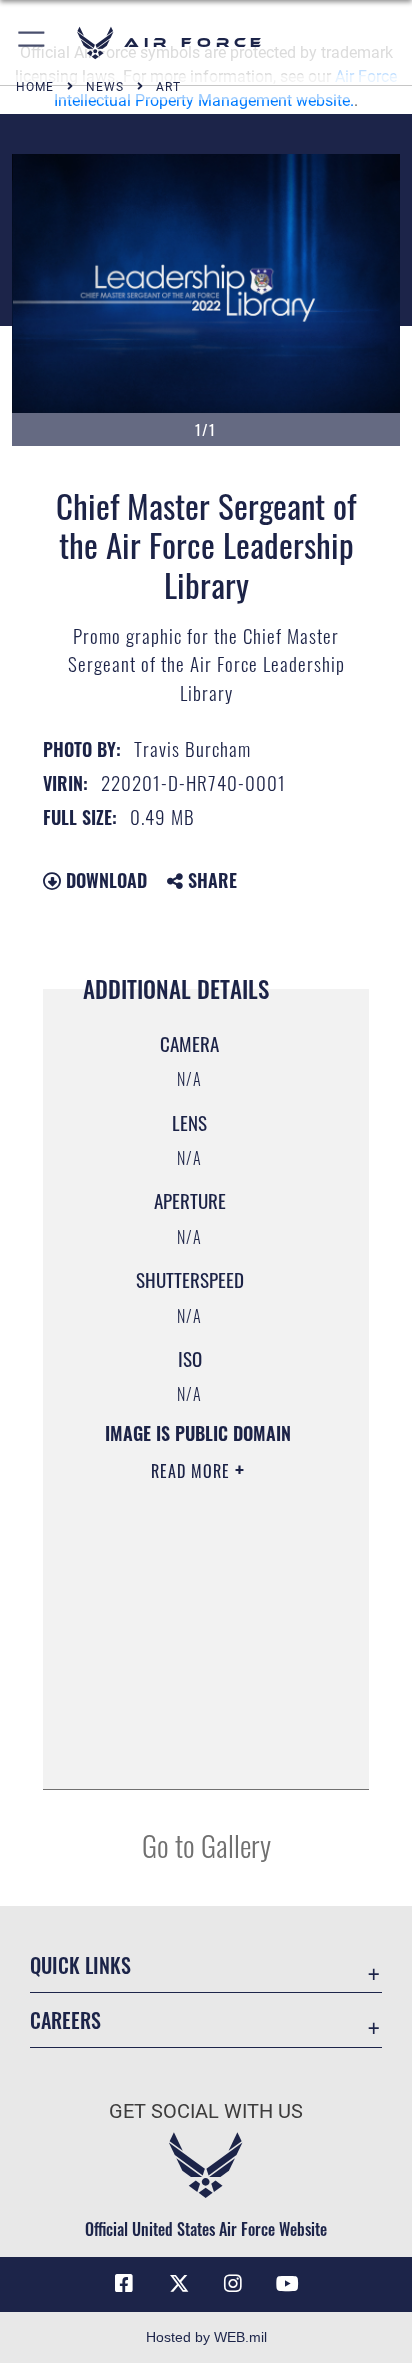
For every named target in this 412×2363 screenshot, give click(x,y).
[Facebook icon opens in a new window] (124, 2284)
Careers (65, 2020)
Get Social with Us (206, 2111)
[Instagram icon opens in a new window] (233, 2284)
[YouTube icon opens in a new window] (288, 2284)
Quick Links (80, 1965)
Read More (193, 1471)
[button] (32, 42)
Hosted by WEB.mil (206, 2337)
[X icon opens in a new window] (179, 2284)
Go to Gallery (206, 1844)
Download (104, 880)
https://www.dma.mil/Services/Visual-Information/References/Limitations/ (191, 1752)
